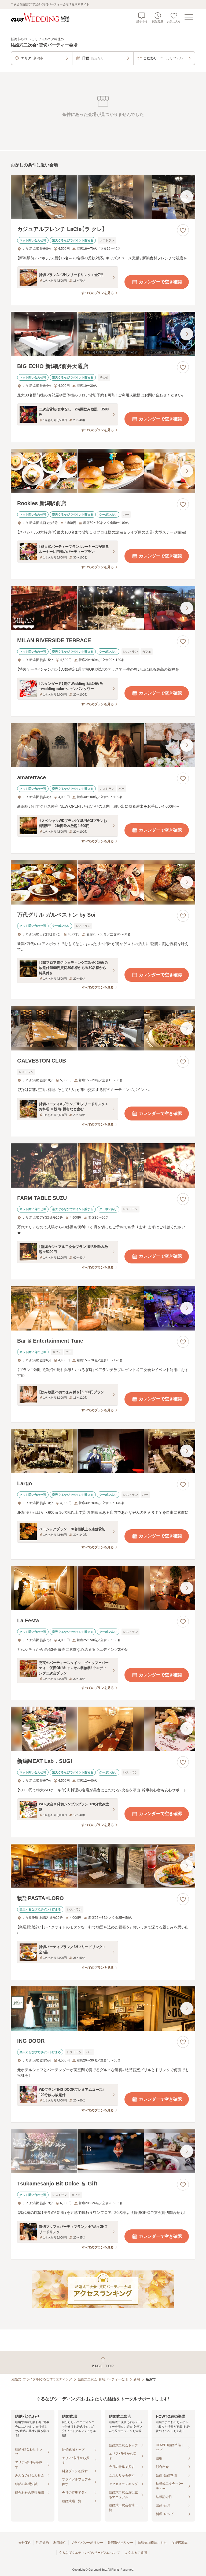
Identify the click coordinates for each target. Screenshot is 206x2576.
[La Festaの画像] (103, 1588)
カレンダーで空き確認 (160, 282)
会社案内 (25, 2543)
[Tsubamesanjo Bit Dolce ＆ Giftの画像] (103, 2151)
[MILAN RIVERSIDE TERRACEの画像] (103, 608)
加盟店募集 (179, 2543)
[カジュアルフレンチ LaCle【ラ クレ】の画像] (103, 197)
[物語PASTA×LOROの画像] (103, 1866)
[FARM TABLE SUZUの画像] (103, 1165)
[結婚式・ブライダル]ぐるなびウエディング (41, 2379)
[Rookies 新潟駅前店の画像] (103, 471)
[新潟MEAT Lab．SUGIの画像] (103, 1729)
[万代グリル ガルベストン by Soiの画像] (103, 882)
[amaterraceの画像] (103, 745)
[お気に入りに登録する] (183, 230)
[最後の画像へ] (187, 197)
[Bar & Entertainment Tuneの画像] (103, 1308)
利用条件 (60, 2543)
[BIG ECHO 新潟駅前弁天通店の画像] (103, 334)
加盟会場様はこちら (152, 2543)
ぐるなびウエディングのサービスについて (89, 2553)
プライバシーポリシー (87, 2543)
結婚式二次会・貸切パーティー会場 (103, 2379)
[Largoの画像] (103, 1451)
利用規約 (42, 2543)
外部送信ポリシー (120, 2543)
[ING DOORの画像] (103, 2009)
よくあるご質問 (136, 2553)
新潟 (137, 2379)
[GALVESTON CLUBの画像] (103, 1028)
